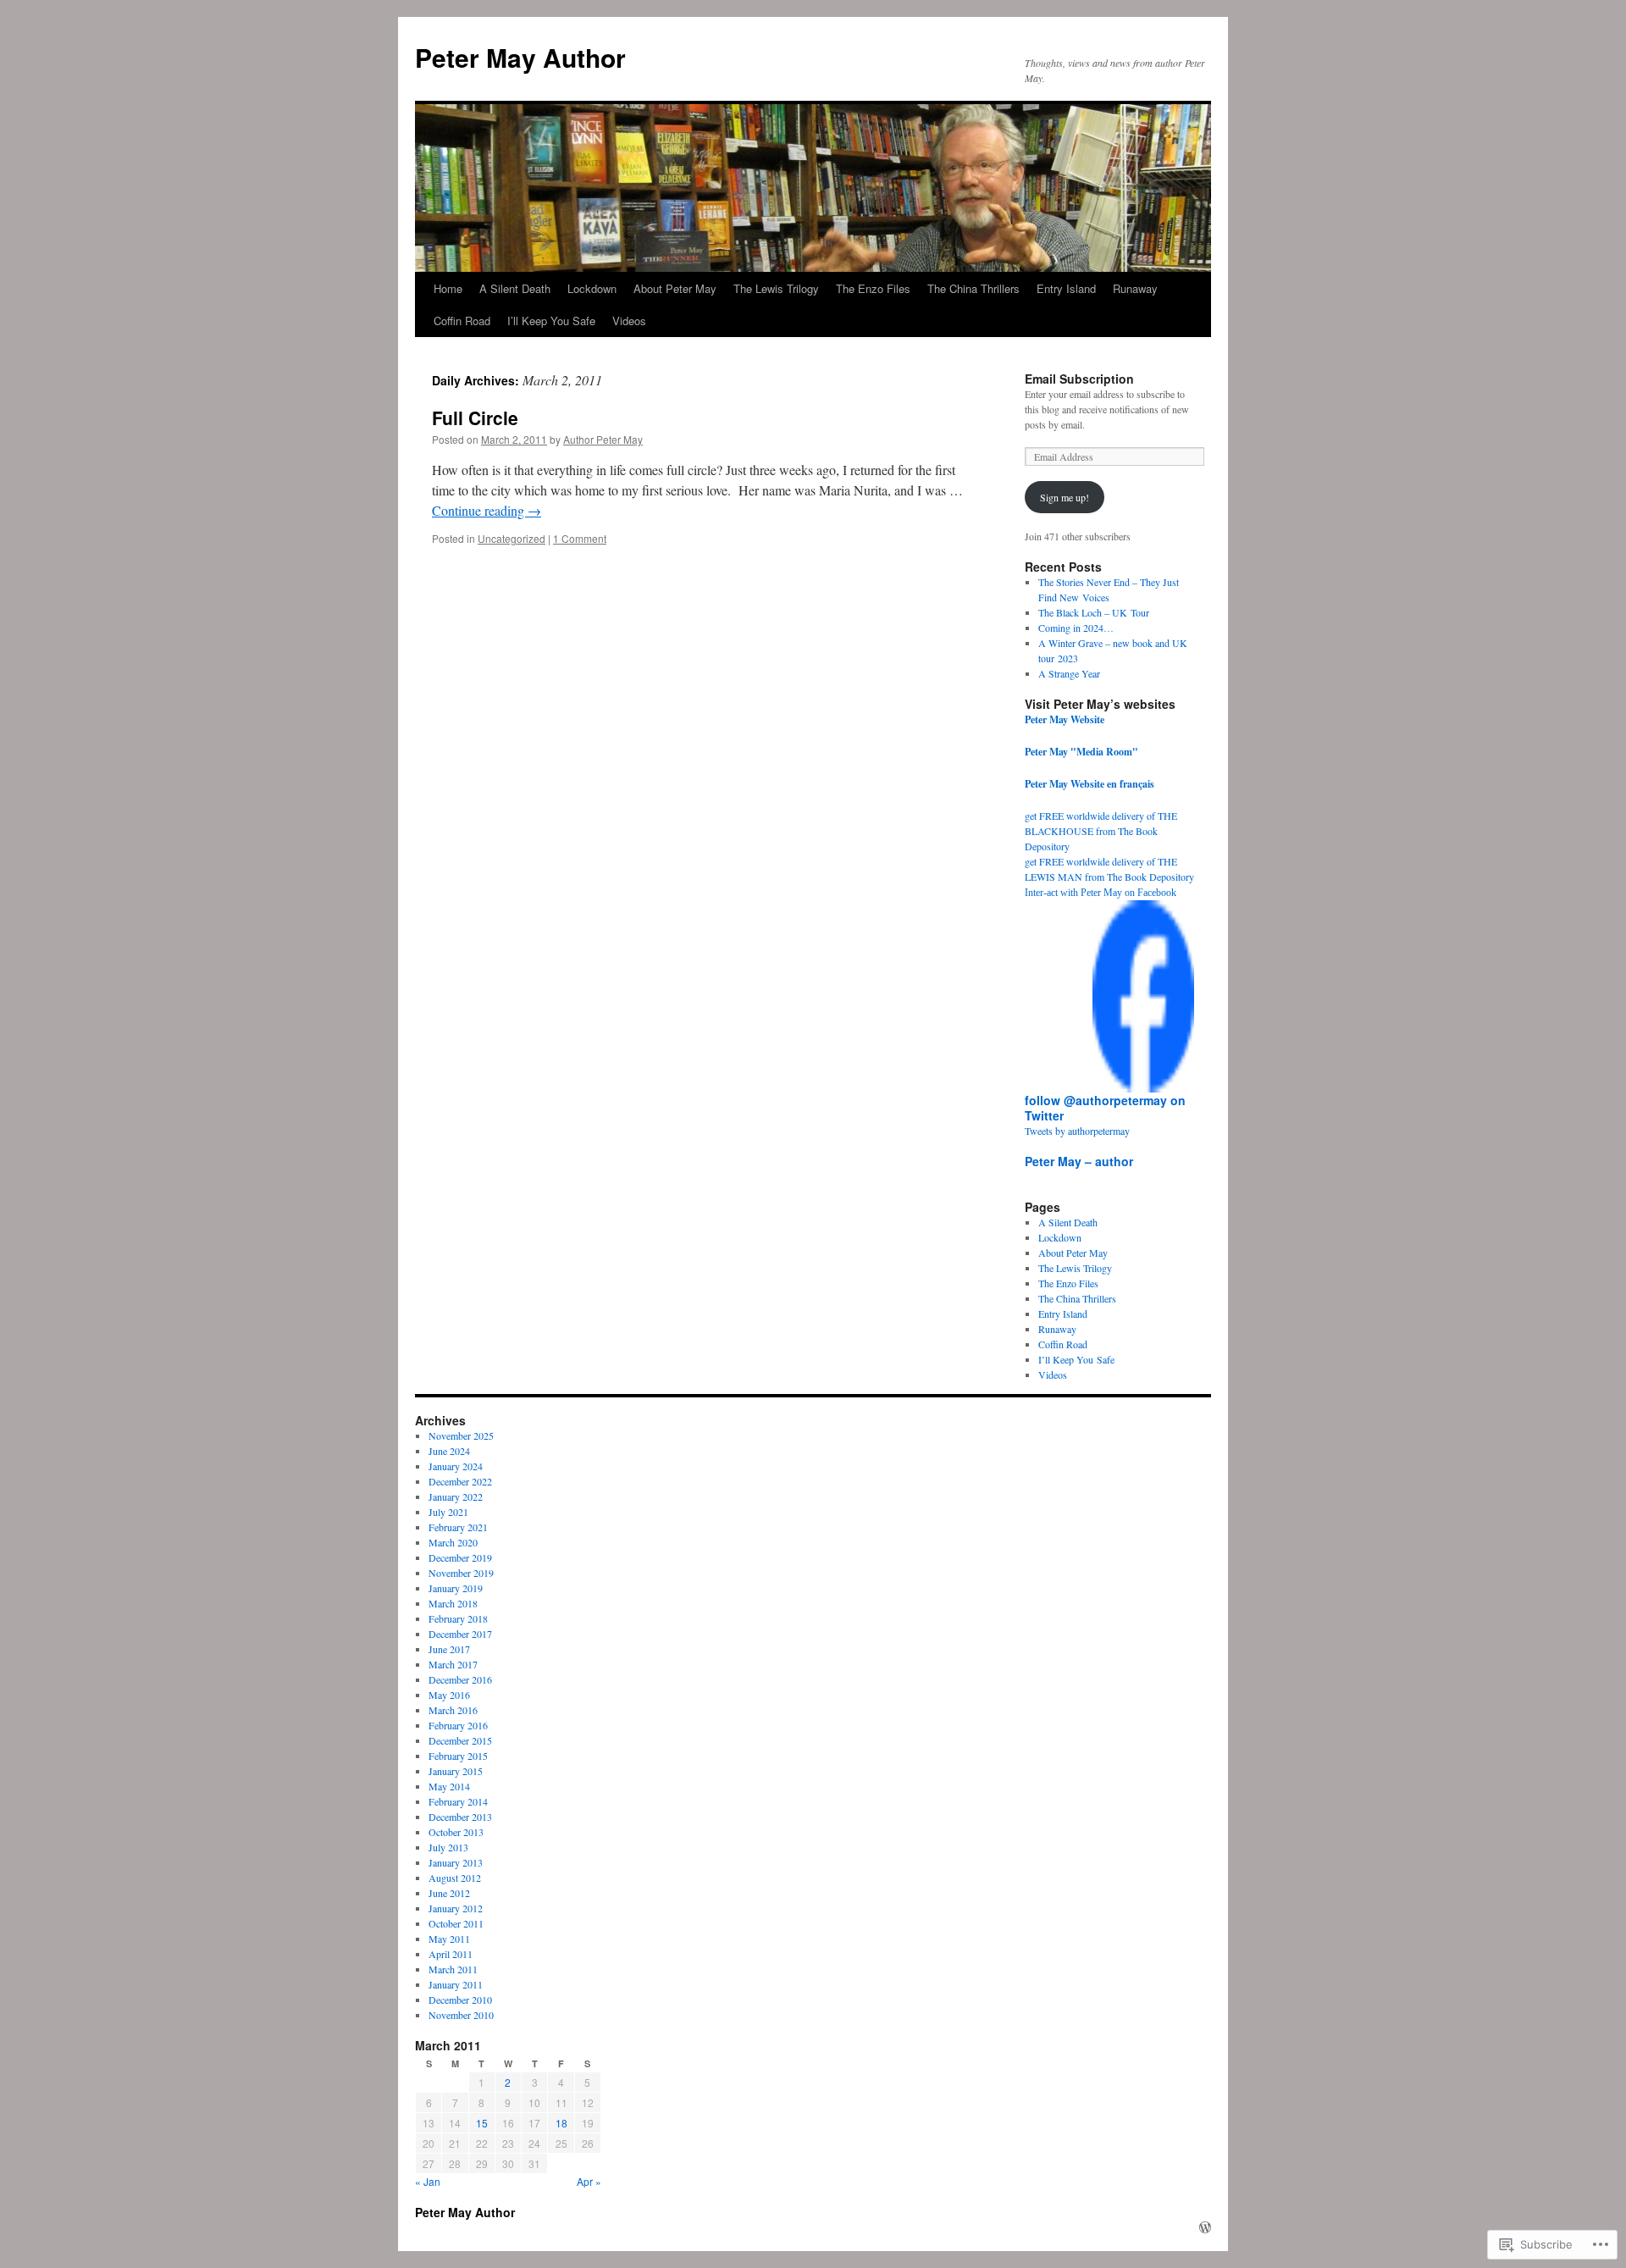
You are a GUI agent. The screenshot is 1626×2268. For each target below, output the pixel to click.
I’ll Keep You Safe (551, 321)
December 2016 (460, 1679)
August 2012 (455, 1878)
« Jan (428, 2181)
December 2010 (460, 2000)
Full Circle (475, 418)
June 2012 (449, 1893)
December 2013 (460, 1817)
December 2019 (460, 1557)
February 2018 (458, 1618)
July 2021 (448, 1512)
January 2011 (456, 1984)
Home (448, 288)
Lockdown (592, 288)
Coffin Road (462, 321)
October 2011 (456, 1923)
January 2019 (456, 1588)
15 (482, 2123)
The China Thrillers (973, 288)
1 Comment (580, 538)
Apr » (589, 2181)
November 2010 (461, 2015)
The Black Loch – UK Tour (1094, 612)
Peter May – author (1079, 1161)
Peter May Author (520, 57)
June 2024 (449, 1451)
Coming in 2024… (1076, 628)
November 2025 (461, 1435)
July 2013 (448, 1847)
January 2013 (456, 1862)
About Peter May (675, 288)
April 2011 (451, 1954)
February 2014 (458, 1801)
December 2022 (460, 1481)
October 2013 (456, 1832)
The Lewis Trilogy (776, 288)
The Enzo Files (873, 288)
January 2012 (456, 1908)
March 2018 (453, 1603)
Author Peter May (603, 439)
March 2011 (453, 1969)
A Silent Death (515, 288)
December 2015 (460, 1740)
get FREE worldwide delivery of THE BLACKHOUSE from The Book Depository (1101, 831)
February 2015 (458, 1756)
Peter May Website (1065, 719)
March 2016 (453, 1710)
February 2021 (458, 1527)
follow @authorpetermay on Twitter (1105, 1108)
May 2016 (449, 1695)
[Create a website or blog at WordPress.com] (1205, 2227)
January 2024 (456, 1466)
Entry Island (1066, 288)
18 (561, 2123)
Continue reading (487, 510)
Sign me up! (1065, 497)
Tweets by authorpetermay (1077, 1131)
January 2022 (456, 1496)
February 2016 (458, 1725)
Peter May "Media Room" (1081, 752)
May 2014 (449, 1786)
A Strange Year (1069, 673)
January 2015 (456, 1771)
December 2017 (460, 1634)
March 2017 (453, 1664)
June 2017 (449, 1649)
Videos (629, 321)
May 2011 (449, 1939)
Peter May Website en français (1090, 784)
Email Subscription (1079, 379)
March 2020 (453, 1542)
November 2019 (461, 1573)
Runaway (1135, 288)
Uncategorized (512, 538)
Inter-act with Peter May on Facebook (1101, 893)
